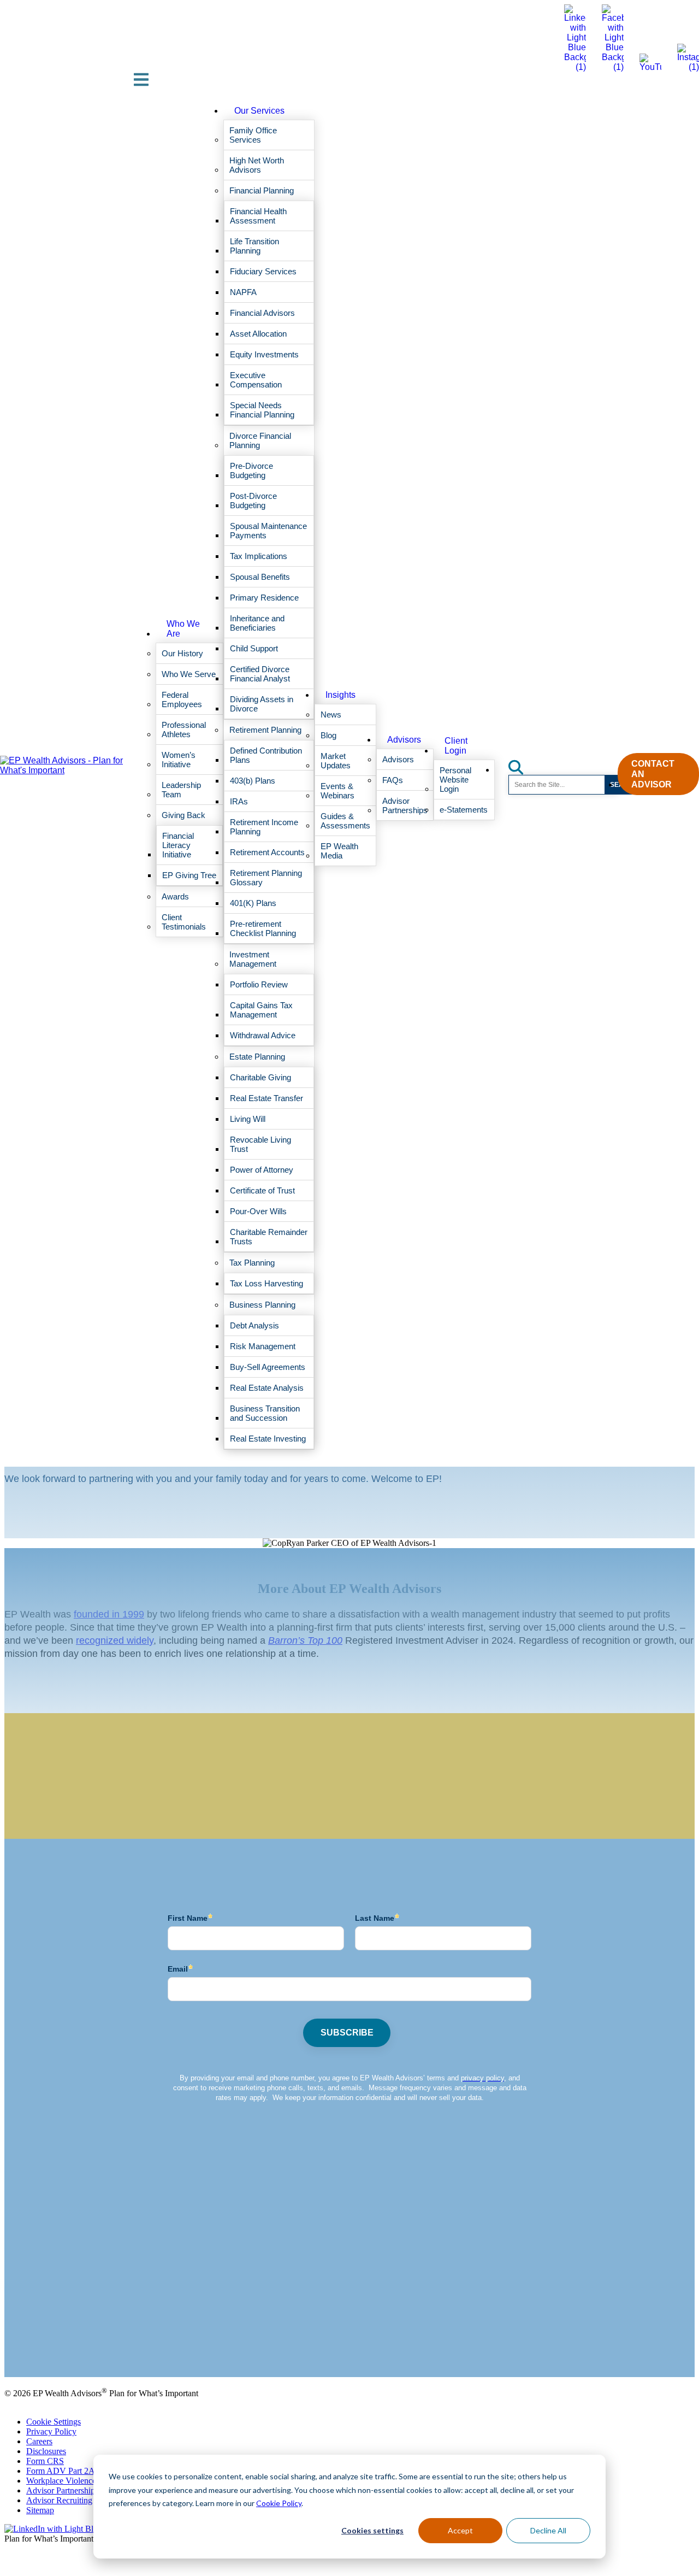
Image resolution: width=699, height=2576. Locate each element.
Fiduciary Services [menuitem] (263, 271)
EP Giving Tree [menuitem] (189, 875)
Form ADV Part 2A (61, 2471)
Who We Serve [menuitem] (189, 674)
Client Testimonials (37, 2345)
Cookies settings (372, 2530)
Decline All (548, 2530)
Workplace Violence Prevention (81, 2481)
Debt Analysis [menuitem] (254, 1325)
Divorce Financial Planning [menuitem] (260, 440)
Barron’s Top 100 (305, 1640)
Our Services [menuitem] (259, 111)
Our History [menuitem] (182, 653)
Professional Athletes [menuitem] (184, 730)
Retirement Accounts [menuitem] (267, 852)
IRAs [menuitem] (239, 801)
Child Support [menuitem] (254, 648)
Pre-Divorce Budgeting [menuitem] (251, 470)
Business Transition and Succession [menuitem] (265, 1413)
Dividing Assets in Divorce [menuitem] (262, 704)
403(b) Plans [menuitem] (253, 781)
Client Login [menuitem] (456, 746)
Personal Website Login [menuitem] (455, 780)
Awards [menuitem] (175, 896)
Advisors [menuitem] (404, 740)
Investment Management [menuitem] (253, 959)
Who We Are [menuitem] (183, 629)
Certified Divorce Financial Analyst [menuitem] (260, 674)
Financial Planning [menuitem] (262, 190)
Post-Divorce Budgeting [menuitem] (253, 501)
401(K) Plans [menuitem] (253, 903)
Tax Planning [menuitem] (252, 1263)
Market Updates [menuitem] (336, 761)
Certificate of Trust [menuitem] (262, 1190)
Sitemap (40, 2510)
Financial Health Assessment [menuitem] (258, 216)
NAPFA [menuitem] (243, 292)
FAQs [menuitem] (393, 780)
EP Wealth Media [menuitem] (339, 851)
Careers (39, 2441)
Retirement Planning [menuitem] (265, 730)
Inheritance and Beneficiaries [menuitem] (257, 623)
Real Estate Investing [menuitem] (268, 1439)
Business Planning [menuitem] (262, 1305)
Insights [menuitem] (340, 695)
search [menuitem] (522, 764)
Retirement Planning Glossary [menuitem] (266, 878)
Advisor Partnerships (62, 2490)
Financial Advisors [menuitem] (262, 313)
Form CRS (45, 2461)
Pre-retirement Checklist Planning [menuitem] (263, 928)
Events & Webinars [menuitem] (337, 791)
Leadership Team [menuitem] (181, 790)
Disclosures (46, 2451)
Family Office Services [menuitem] (253, 135)
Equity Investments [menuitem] (264, 354)
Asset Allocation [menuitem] (258, 334)
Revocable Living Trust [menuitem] (260, 1144)
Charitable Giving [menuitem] (260, 1077)
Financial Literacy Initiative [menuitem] (178, 845)
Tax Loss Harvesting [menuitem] (266, 1283)
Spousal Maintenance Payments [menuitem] (268, 531)
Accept (460, 2530)
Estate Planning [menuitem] (257, 1057)
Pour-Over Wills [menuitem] (258, 1211)
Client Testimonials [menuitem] (184, 922)
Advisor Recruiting (59, 2500)
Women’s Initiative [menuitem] (179, 760)
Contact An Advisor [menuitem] (653, 774)
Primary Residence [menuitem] (264, 598)
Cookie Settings (54, 2422)
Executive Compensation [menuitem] (256, 380)
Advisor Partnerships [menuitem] (405, 805)
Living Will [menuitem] (248, 1119)
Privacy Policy (51, 2431)
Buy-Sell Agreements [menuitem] (268, 1367)
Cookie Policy (279, 2503)
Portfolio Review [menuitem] (259, 984)
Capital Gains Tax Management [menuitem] (261, 1010)
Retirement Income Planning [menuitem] (264, 827)
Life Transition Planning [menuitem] (254, 246)
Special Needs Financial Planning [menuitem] (262, 410)
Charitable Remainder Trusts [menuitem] (269, 1237)
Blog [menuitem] (328, 735)
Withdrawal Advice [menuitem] (263, 1035)
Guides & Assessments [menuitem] (345, 821)
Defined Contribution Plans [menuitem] (266, 755)
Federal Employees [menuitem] (182, 699)
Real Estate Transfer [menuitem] (266, 1098)
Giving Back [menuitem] (183, 815)
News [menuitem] (331, 714)
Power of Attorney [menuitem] (262, 1170)
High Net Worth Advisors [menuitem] (257, 165)
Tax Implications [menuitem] (259, 556)
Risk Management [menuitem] (263, 1346)
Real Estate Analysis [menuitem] (267, 1388)
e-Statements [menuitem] (464, 810)
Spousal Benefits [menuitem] (260, 577)
